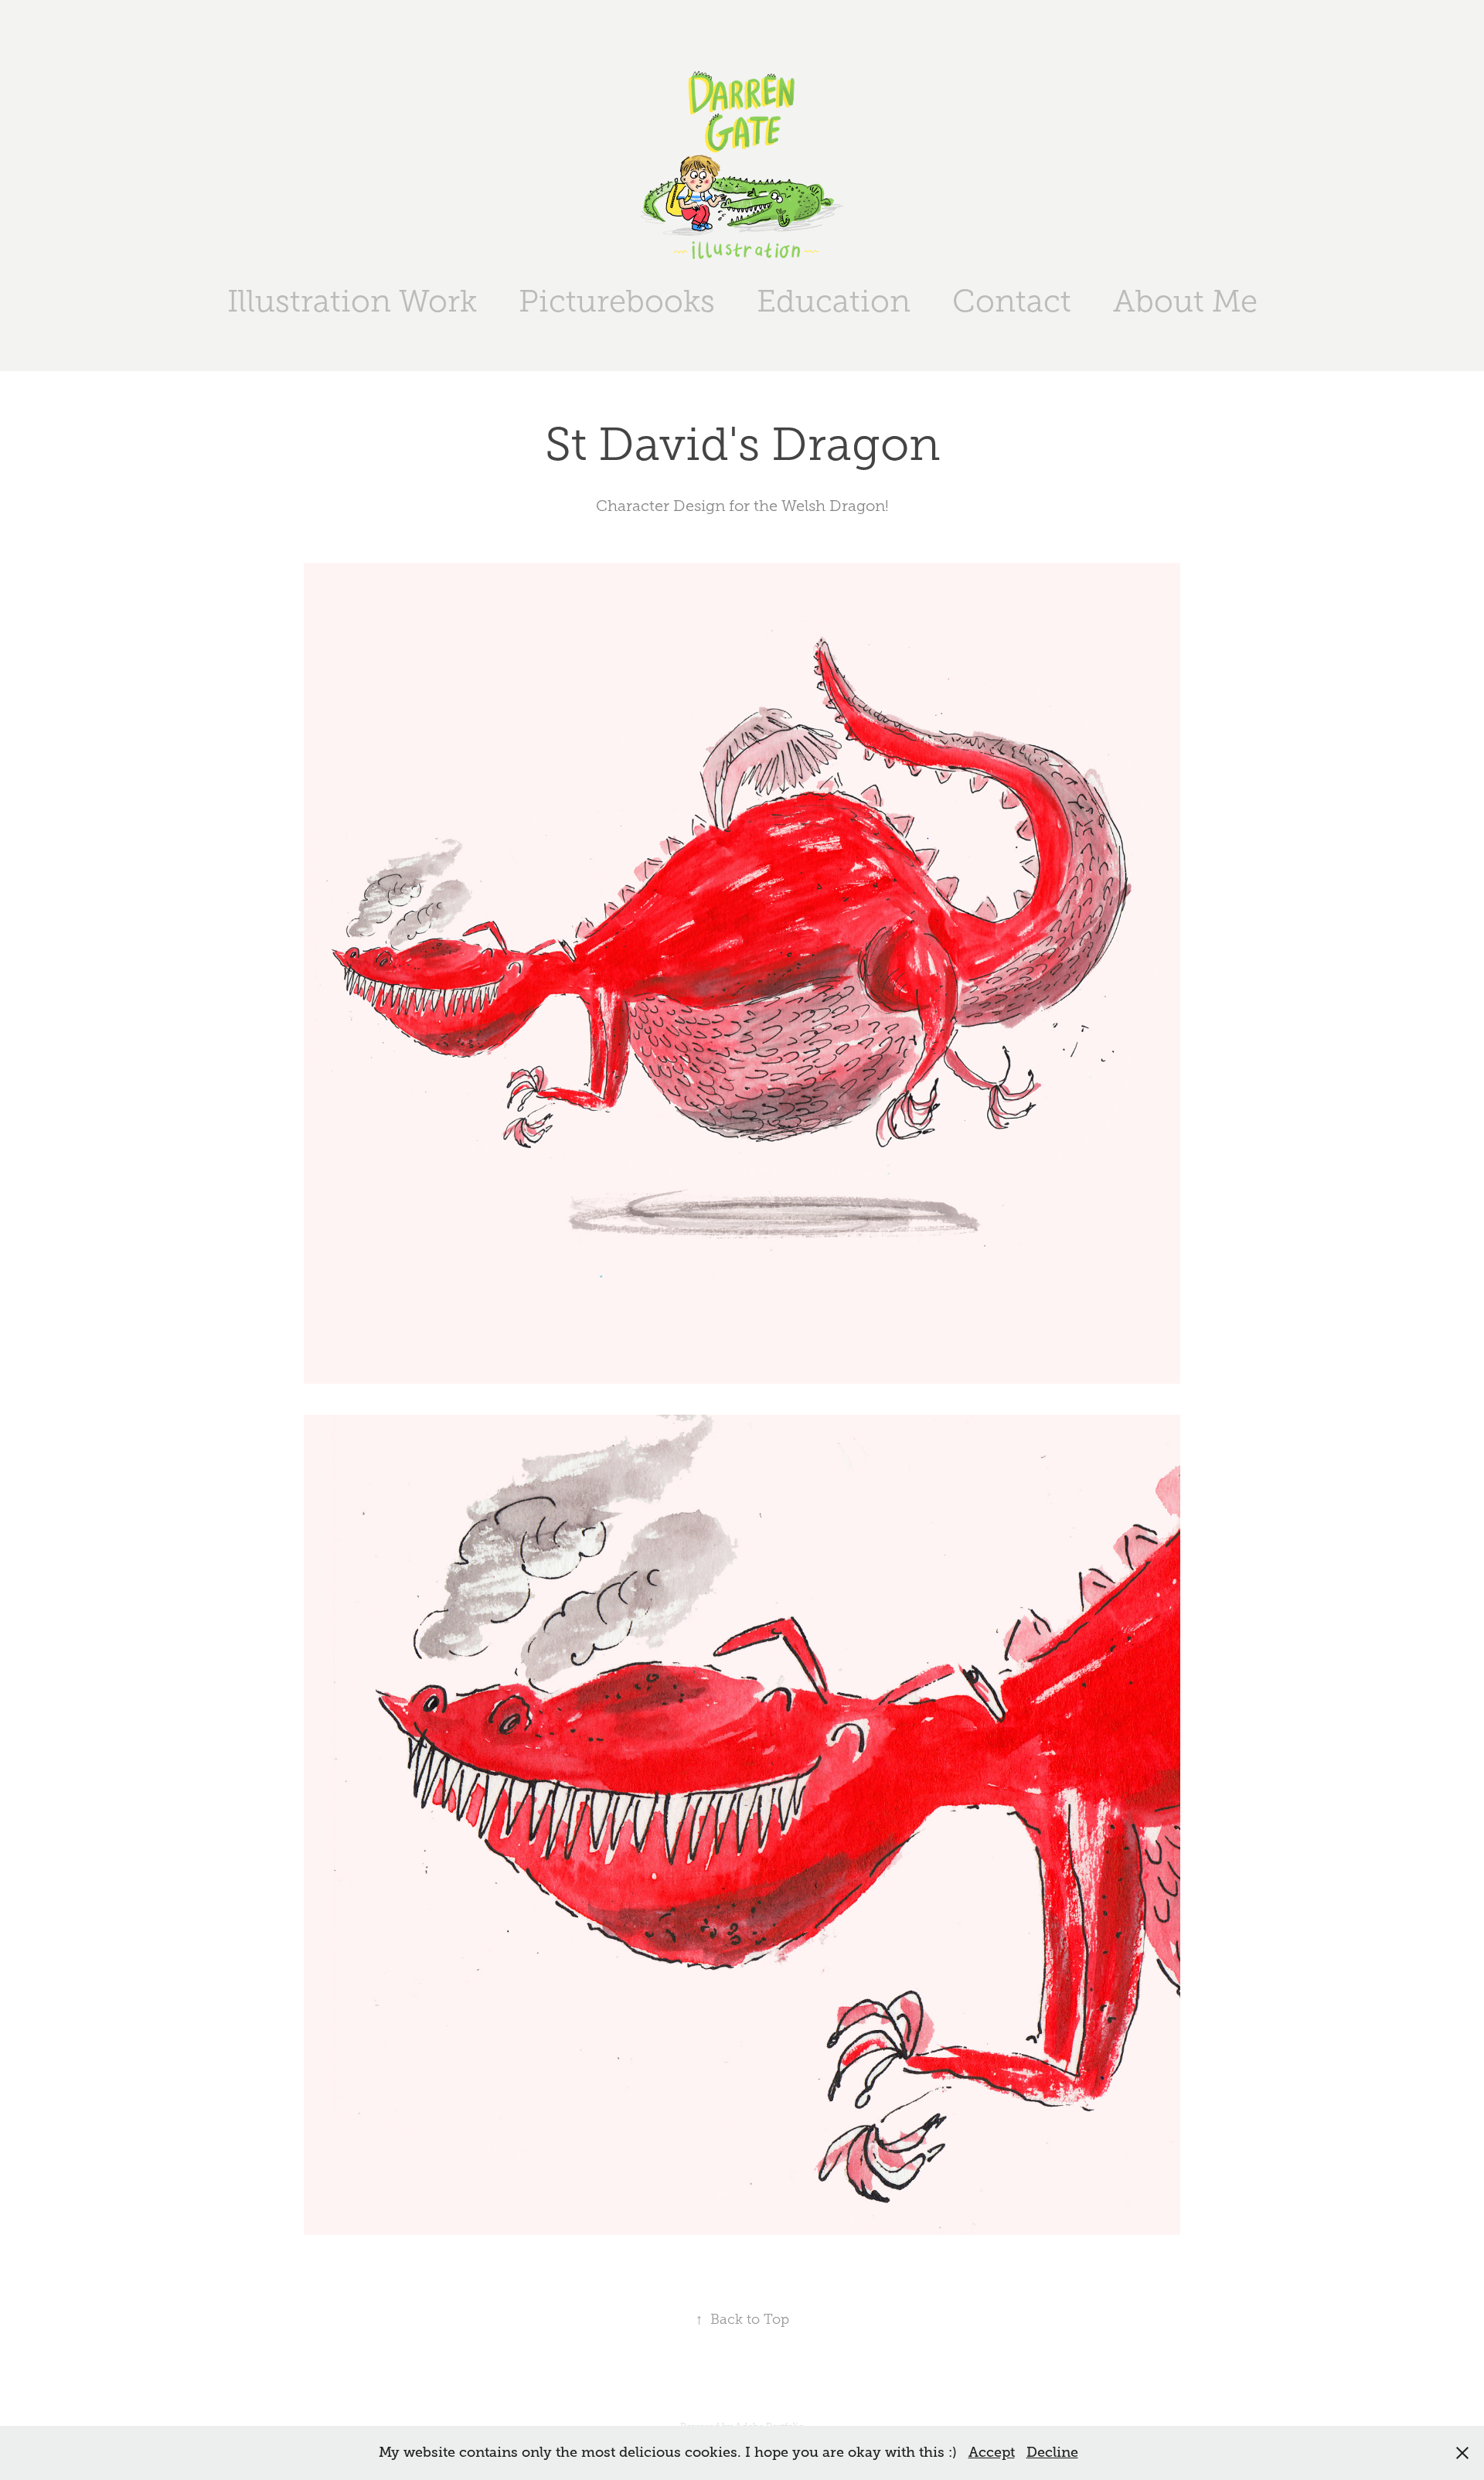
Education (834, 301)
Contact (1012, 301)
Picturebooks (617, 301)
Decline (1052, 2452)
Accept (992, 2452)
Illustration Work (352, 301)
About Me (1185, 301)
